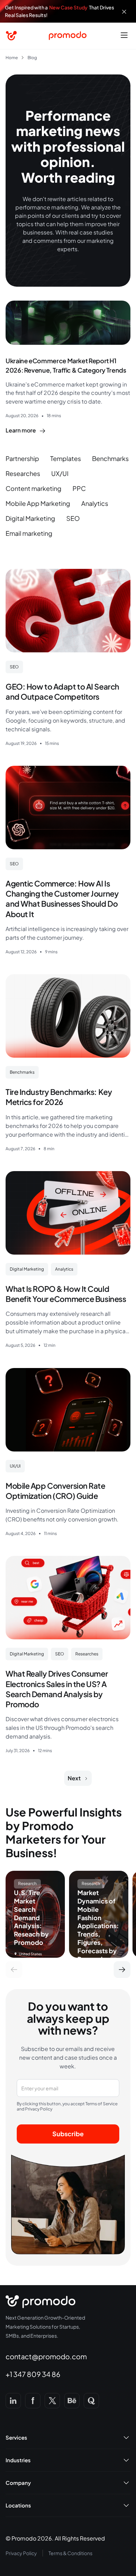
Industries (18, 2460)
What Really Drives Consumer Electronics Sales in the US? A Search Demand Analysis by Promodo (57, 1689)
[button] (124, 36)
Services (16, 2438)
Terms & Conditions (70, 2553)
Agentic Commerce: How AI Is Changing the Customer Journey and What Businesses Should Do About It (62, 899)
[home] (12, 36)
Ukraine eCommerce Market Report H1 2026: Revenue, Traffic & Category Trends (66, 365)
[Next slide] (122, 1970)
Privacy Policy (21, 2553)
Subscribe (68, 2134)
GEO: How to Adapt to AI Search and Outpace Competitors (62, 691)
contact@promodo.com (46, 2356)
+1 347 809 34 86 (33, 2374)
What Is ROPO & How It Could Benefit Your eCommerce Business (66, 1294)
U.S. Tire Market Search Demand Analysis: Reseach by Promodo (31, 1918)
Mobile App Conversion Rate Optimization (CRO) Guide (55, 1491)
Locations (18, 2505)
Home (12, 58)
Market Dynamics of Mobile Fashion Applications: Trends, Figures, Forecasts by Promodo (98, 1926)
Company (18, 2483)
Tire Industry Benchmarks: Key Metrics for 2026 (59, 1097)
